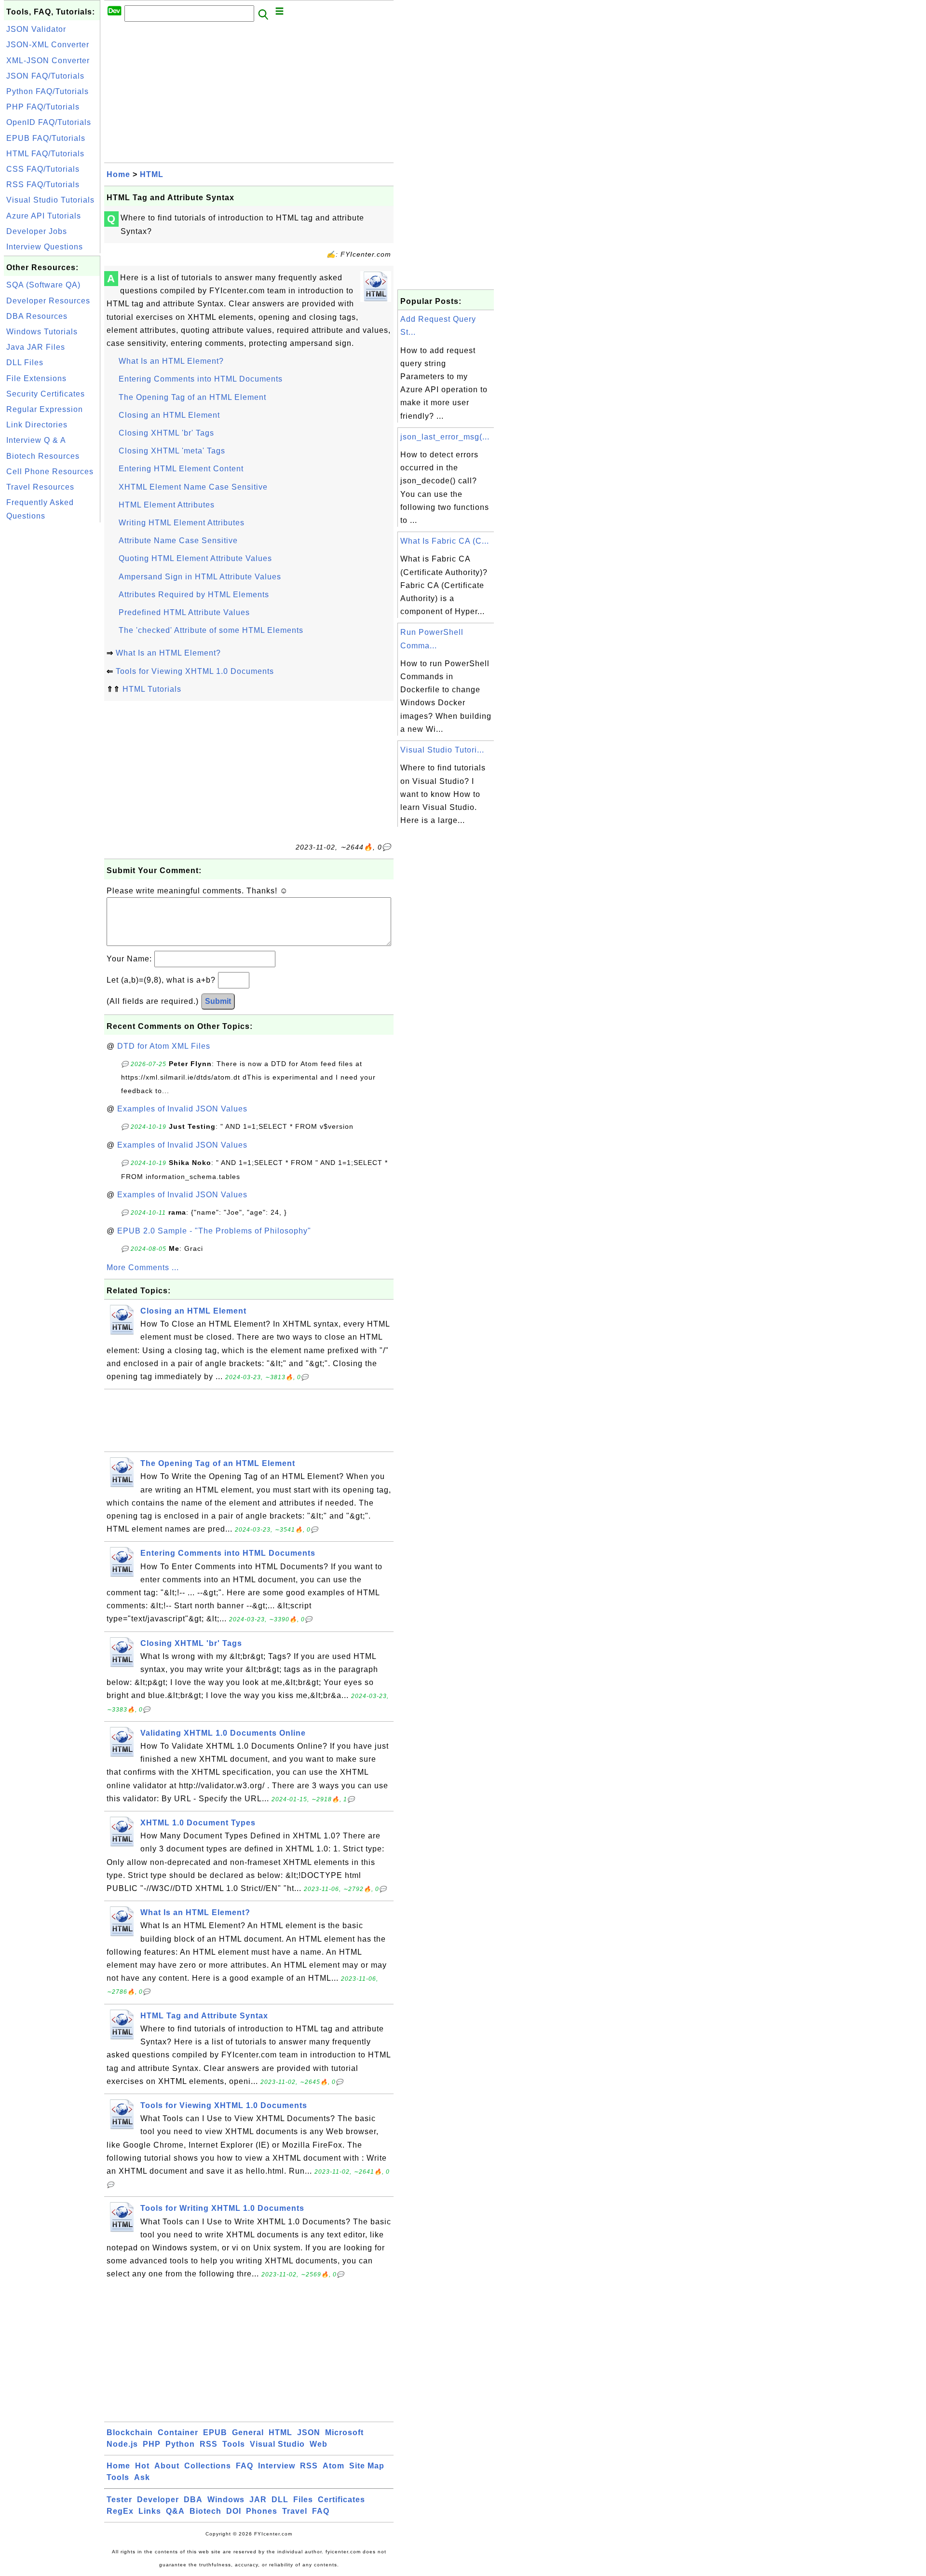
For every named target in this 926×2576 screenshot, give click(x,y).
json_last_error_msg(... (445, 437)
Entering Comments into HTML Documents (201, 379)
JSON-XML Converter (48, 45)
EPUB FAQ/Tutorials (46, 138)
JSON (309, 2432)
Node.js (122, 2444)
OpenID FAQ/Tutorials (49, 122)
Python (180, 2444)
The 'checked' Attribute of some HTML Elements (211, 630)
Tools (234, 2444)
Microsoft (344, 2432)
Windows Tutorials (42, 332)
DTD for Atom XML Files (164, 1046)
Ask (142, 2477)
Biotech (205, 2511)
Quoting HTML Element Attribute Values (195, 558)
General (248, 2432)
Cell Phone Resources (50, 472)
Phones (262, 2511)
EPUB (215, 2432)
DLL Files (25, 363)
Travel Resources (40, 487)
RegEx (120, 2511)
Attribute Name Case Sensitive (178, 541)
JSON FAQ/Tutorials (45, 76)
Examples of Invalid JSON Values (182, 1109)
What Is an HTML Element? (171, 361)
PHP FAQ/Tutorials (43, 107)
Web (319, 2444)
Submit (218, 1001)
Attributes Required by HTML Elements (194, 595)
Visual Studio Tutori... (442, 750)
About (167, 2466)
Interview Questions (45, 247)
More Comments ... (143, 1267)
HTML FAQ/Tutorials (45, 154)
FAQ (245, 2466)
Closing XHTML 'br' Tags (166, 433)
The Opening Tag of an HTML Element (192, 397)
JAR (258, 2500)
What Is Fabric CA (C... (445, 541)
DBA (193, 2500)
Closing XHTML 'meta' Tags (172, 451)
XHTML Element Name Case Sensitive (193, 487)
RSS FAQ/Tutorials (43, 185)
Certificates (341, 2500)
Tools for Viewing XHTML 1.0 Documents (195, 671)
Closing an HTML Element (169, 415)
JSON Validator (36, 29)
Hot (142, 2466)
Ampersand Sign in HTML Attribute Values (200, 577)
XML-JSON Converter (48, 61)
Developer (158, 2500)
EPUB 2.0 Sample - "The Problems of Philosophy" (214, 1231)
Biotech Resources (43, 456)
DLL (280, 2500)
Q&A (175, 2511)
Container (178, 2432)
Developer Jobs (37, 231)
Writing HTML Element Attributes (182, 523)
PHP (152, 2444)
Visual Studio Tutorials (50, 200)
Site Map (367, 2466)
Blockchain (130, 2432)
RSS (209, 2444)
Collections (208, 2466)
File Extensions (36, 378)
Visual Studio (277, 2444)
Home (118, 174)
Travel (295, 2511)
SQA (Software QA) (43, 285)
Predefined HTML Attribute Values (184, 612)
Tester (119, 2500)
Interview (277, 2466)
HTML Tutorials (152, 689)
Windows (226, 2500)
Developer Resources (48, 301)
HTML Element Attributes (167, 505)
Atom (334, 2466)
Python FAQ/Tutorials (48, 91)
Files (303, 2500)
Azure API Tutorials (44, 216)
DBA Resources (37, 316)
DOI (234, 2511)
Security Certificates (46, 394)
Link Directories (37, 425)
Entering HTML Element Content (181, 469)
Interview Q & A (36, 440)
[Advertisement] (52, 670)
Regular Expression (45, 409)
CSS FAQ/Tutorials (43, 169)
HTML (152, 174)
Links (150, 2511)
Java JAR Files (36, 347)
